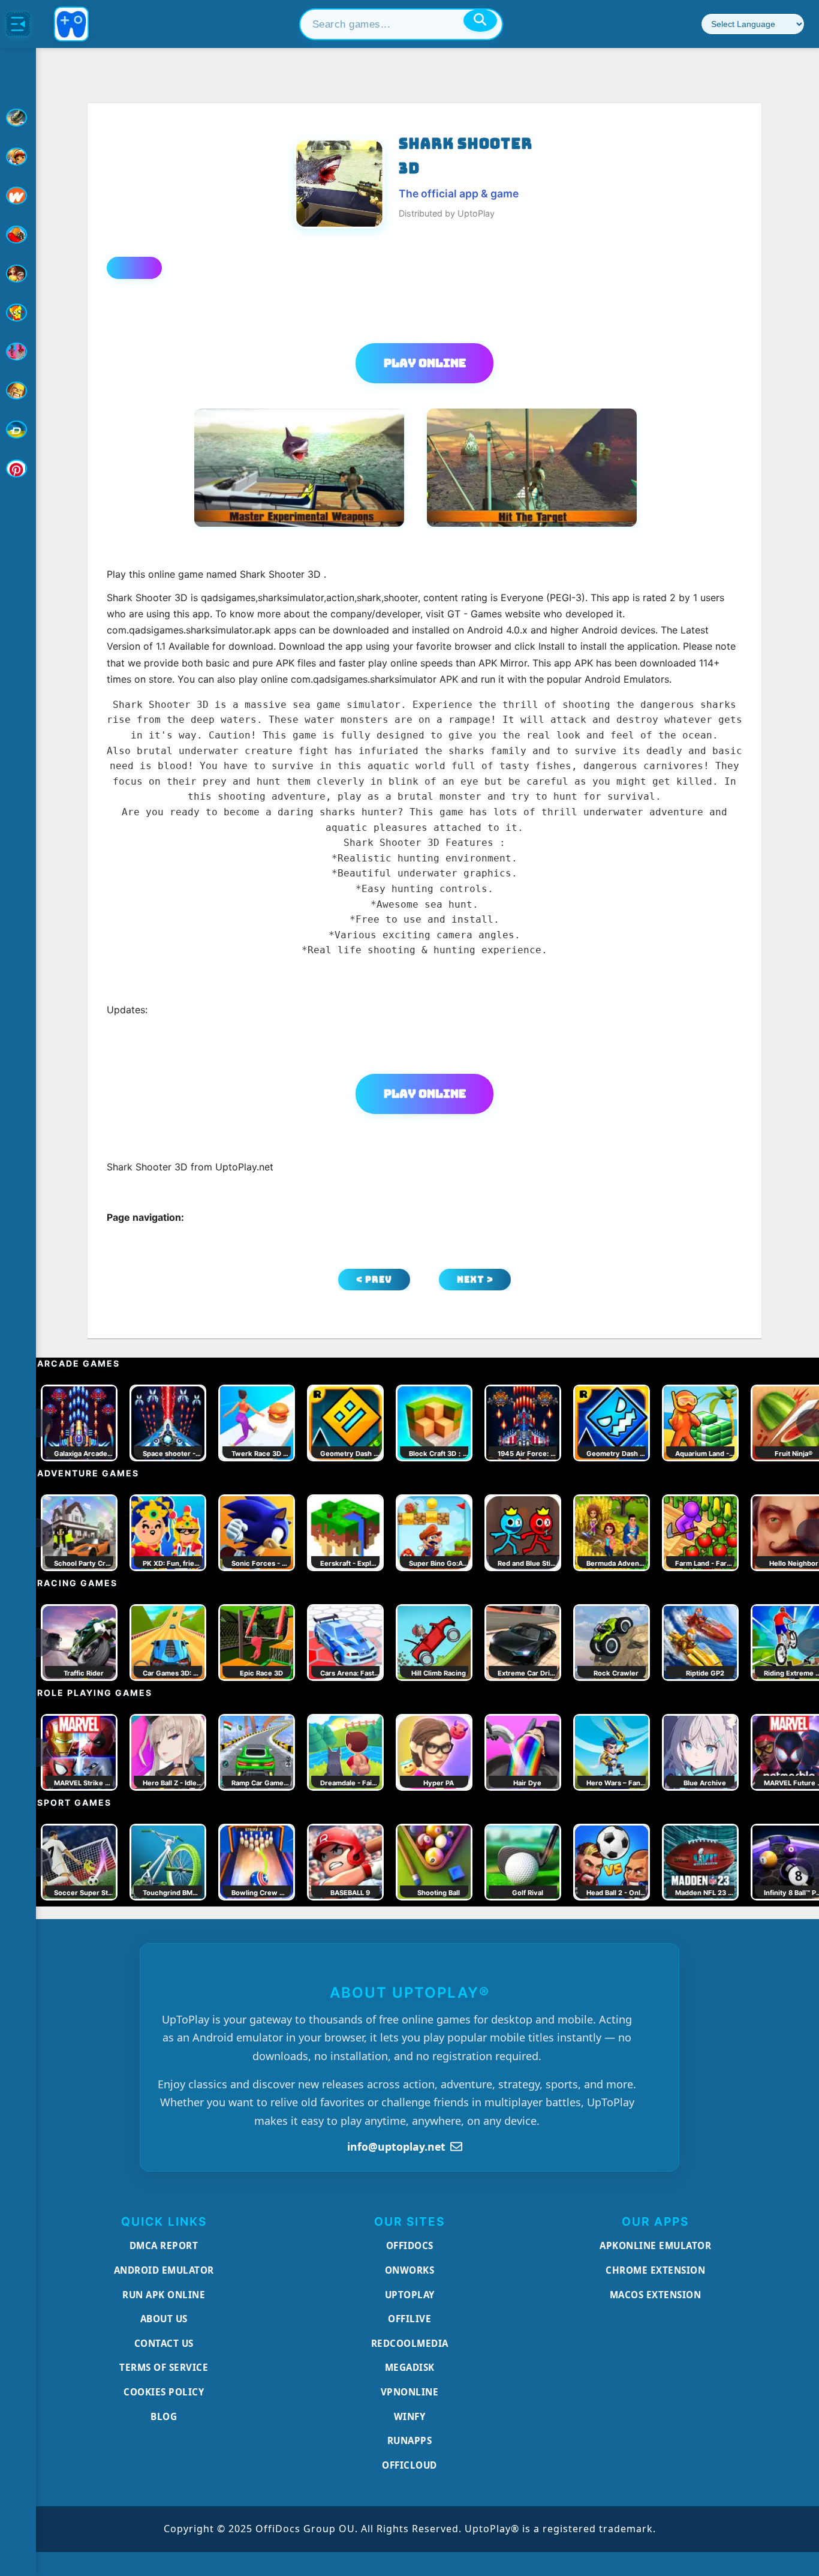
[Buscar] (480, 20)
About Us (164, 2319)
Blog (164, 2416)
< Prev (374, 1279)
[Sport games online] (18, 352)
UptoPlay (410, 2295)
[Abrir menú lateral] (18, 24)
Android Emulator (164, 2270)
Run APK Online (164, 2295)
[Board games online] (18, 196)
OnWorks (410, 2270)
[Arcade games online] (18, 157)
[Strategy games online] (18, 391)
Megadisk (410, 2367)
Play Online (425, 363)
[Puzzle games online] (18, 274)
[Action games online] (18, 118)
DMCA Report (164, 2245)
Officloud (409, 2465)
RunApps (410, 2440)
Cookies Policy (164, 2392)
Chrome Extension (655, 2270)
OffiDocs (410, 2245)
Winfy (410, 2416)
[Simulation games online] (18, 313)
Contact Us (164, 2343)
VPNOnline (410, 2392)
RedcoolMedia (410, 2343)
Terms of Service (164, 2367)
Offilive (409, 2319)
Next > (475, 1279)
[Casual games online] (18, 235)
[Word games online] (18, 430)
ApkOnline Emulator (655, 2245)
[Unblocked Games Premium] (18, 469)
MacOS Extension (656, 2295)
